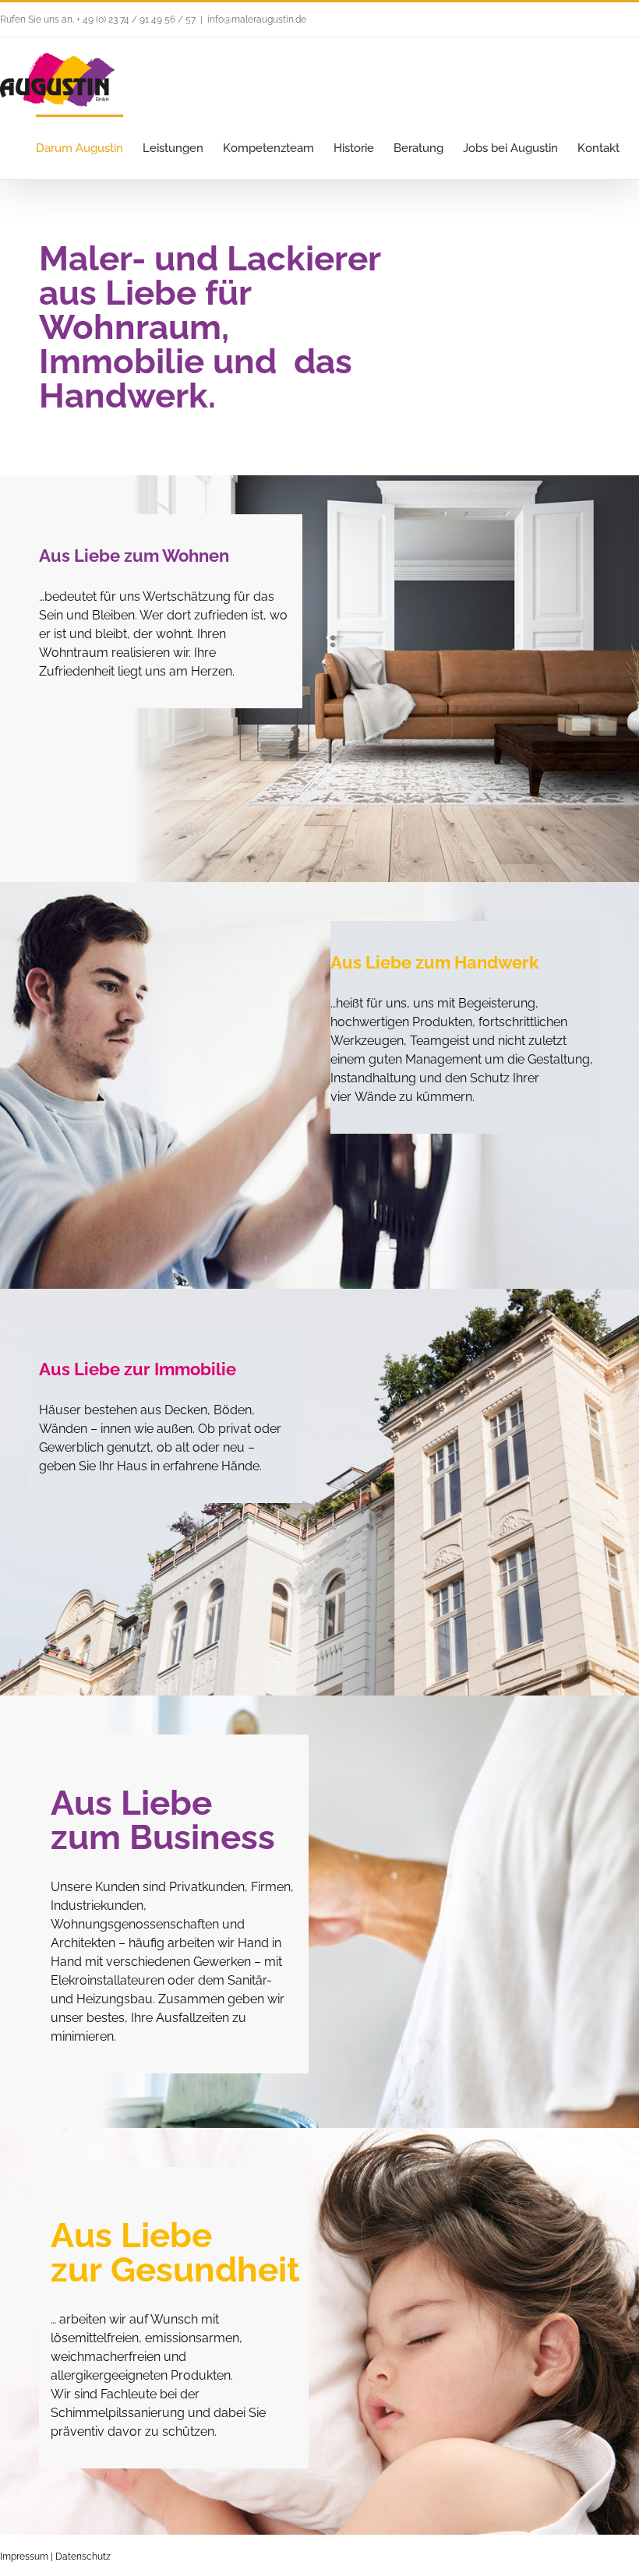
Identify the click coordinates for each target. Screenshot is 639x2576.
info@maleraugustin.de (257, 19)
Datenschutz (83, 2557)
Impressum (24, 2557)
